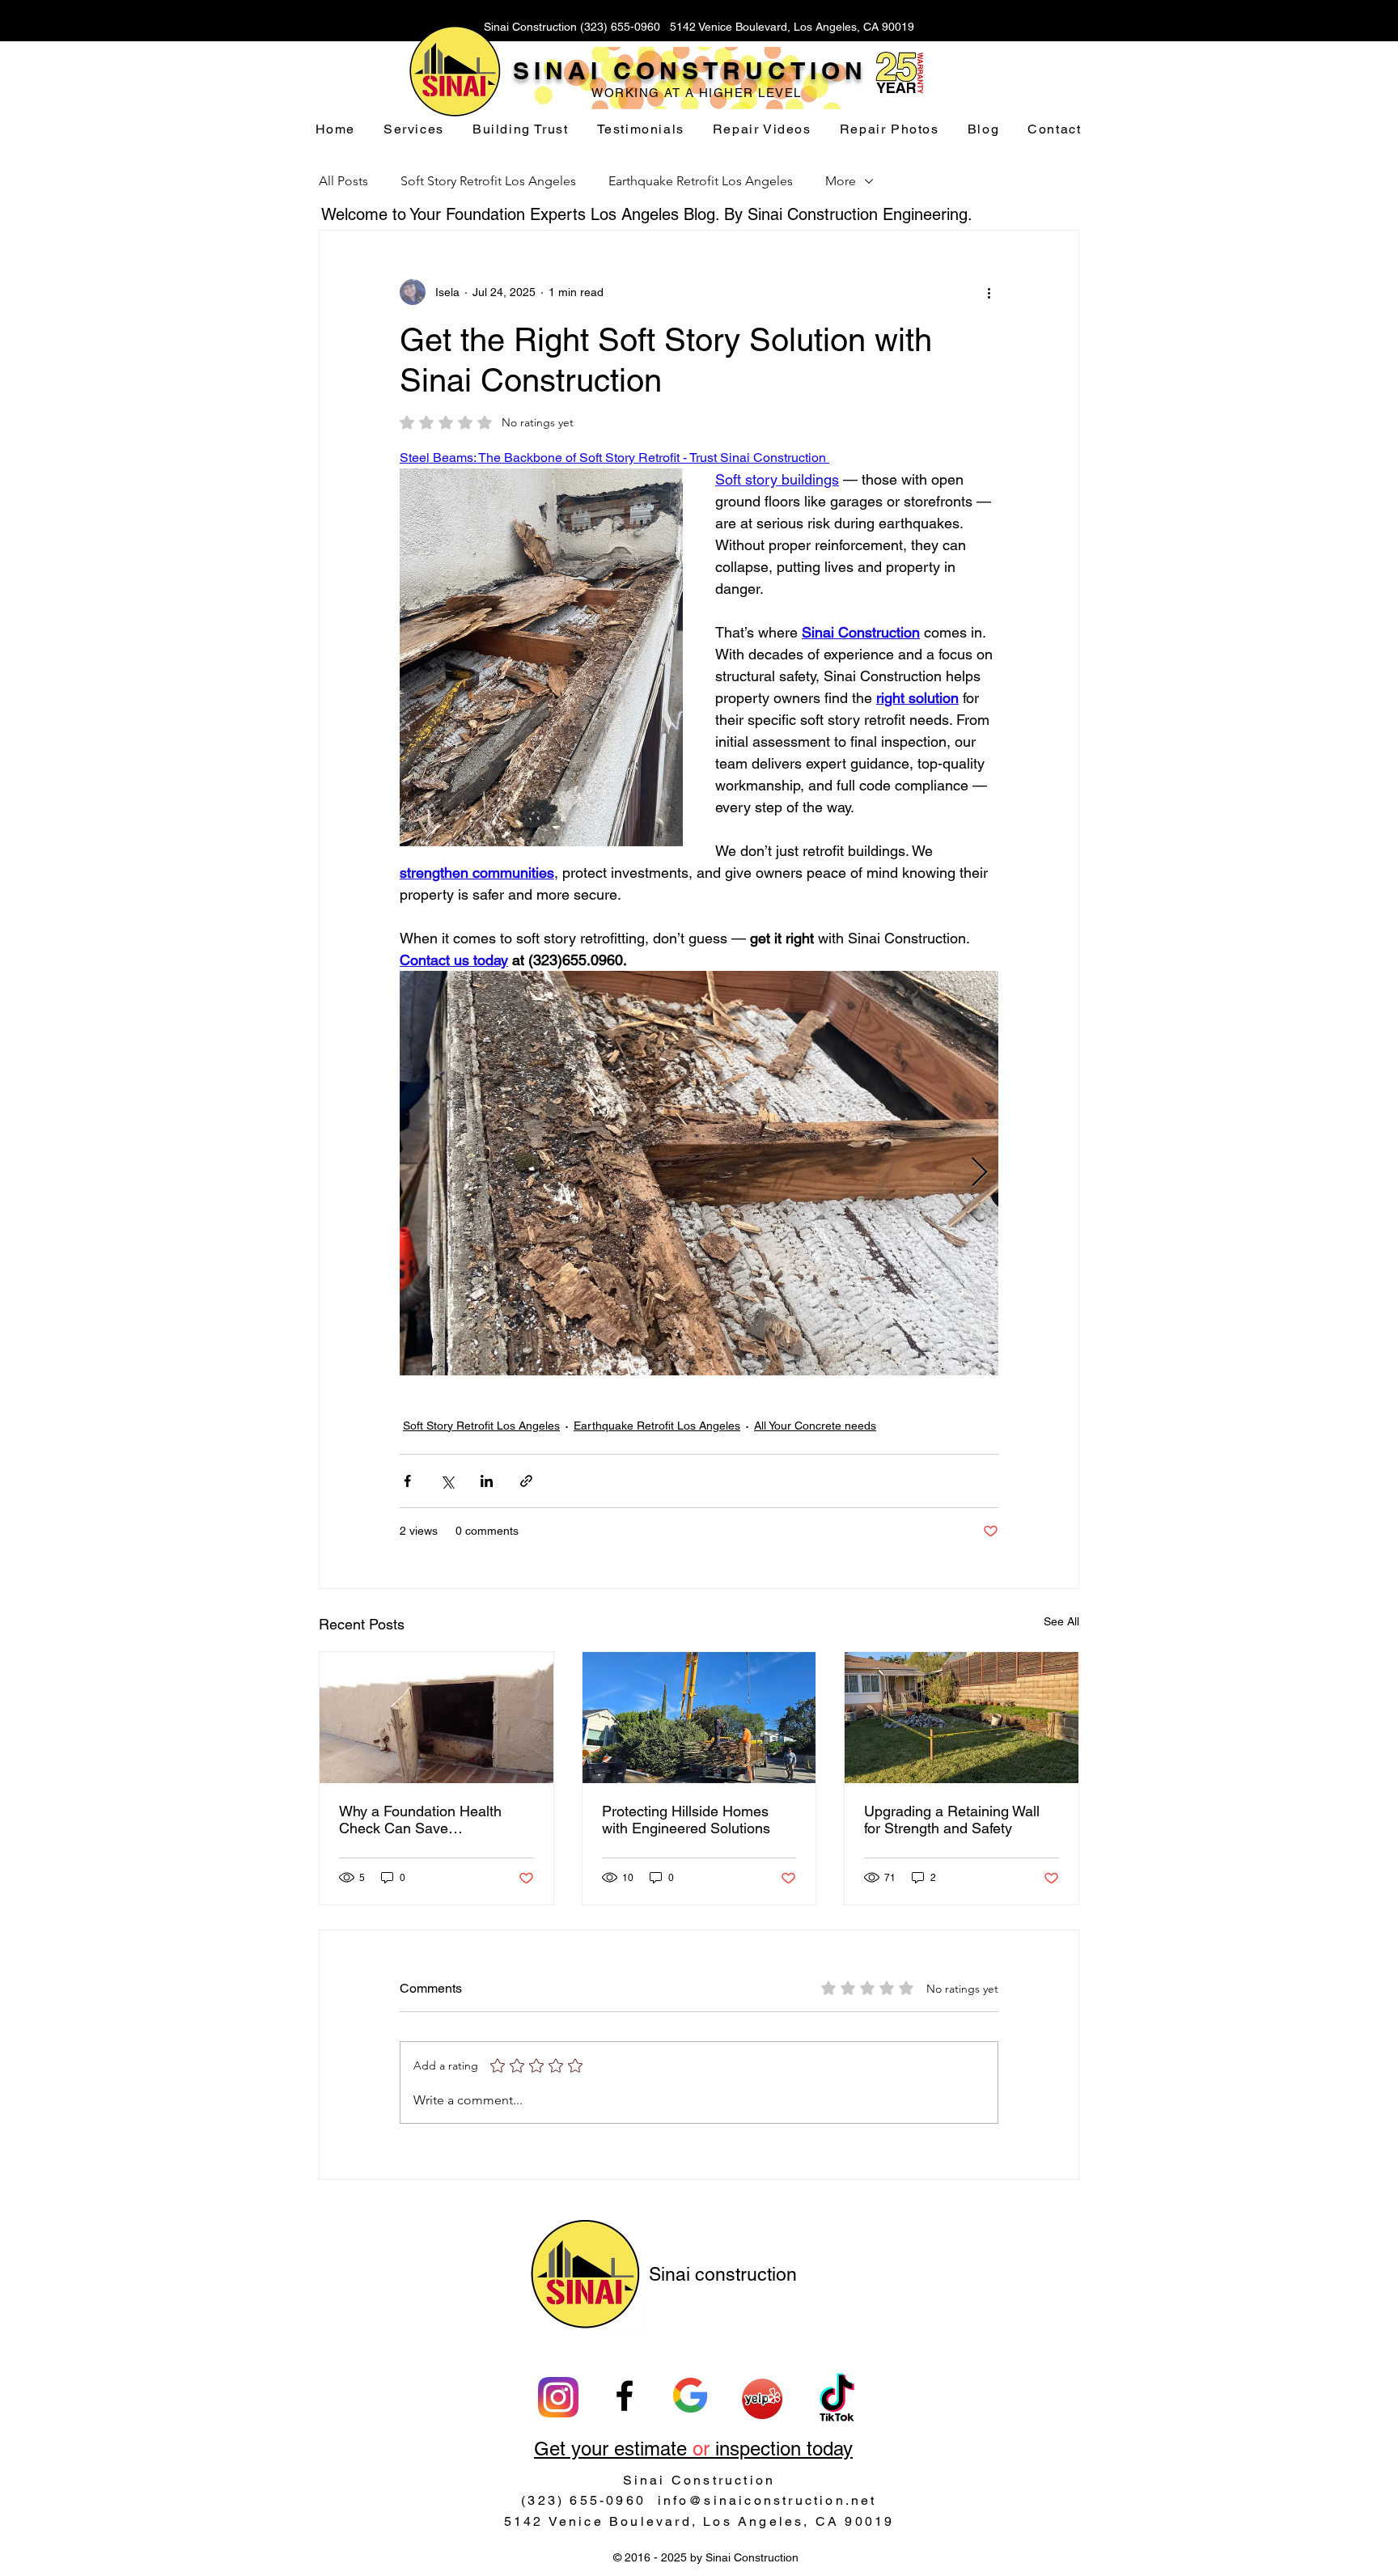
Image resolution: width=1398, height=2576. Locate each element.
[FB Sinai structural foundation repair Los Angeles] (625, 2396)
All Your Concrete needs (815, 1426)
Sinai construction (723, 2274)
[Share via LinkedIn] (487, 1481)
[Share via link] (526, 1481)
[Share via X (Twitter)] (447, 1481)
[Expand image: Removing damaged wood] (977, 992)
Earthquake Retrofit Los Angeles (701, 181)
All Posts (343, 181)
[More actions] (989, 292)
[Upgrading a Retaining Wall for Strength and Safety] (962, 1718)
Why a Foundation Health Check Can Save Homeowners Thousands (420, 1820)
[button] (414, 130)
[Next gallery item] (979, 1174)
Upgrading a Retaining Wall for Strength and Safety (952, 1820)
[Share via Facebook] (407, 1481)
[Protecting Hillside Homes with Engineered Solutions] (699, 1718)
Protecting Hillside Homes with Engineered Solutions (686, 1820)
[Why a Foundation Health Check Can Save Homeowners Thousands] (436, 1718)
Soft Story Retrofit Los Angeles (488, 181)
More (841, 181)
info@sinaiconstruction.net (767, 2500)
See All (1061, 1621)
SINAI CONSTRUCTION (690, 70)
